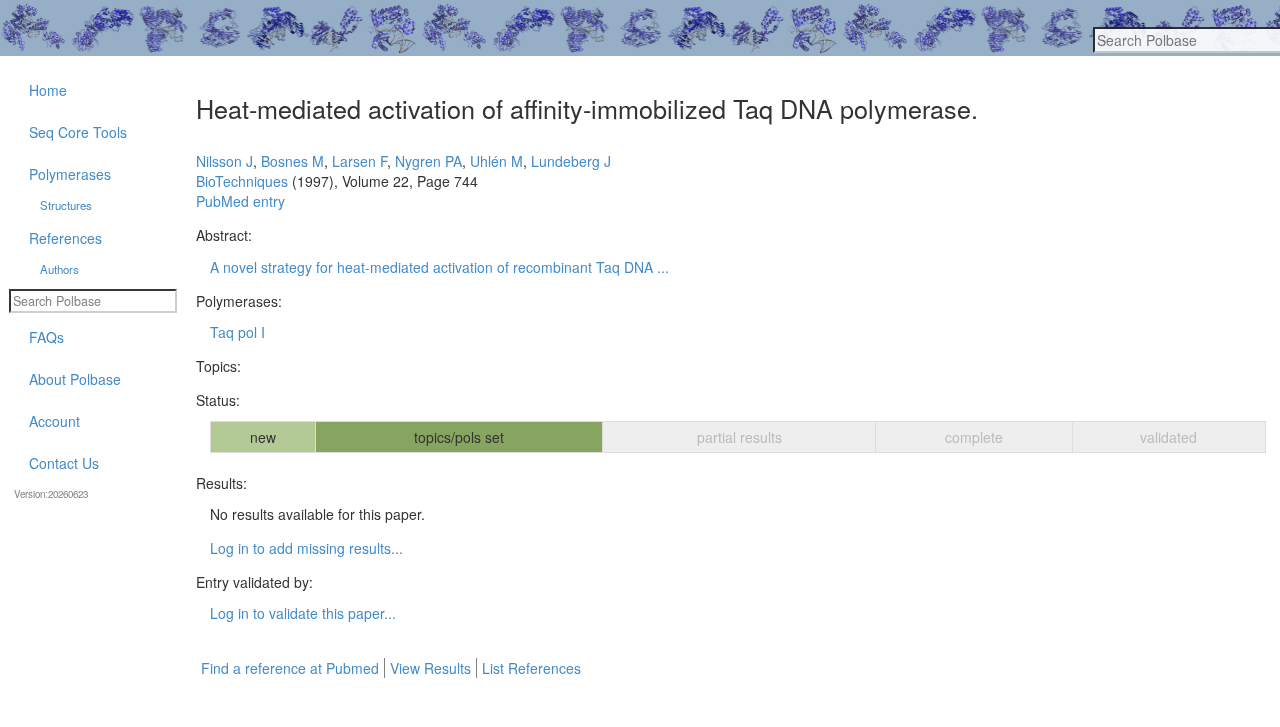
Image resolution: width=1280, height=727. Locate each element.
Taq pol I (237, 332)
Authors (59, 269)
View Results (430, 668)
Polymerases (70, 174)
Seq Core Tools (78, 132)
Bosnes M (292, 161)
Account (54, 421)
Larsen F (359, 161)
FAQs (46, 337)
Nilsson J (224, 161)
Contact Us (64, 463)
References (65, 238)
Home (48, 90)
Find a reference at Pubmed (290, 668)
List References (531, 668)
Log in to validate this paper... (303, 613)
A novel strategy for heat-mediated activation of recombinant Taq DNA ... (439, 267)
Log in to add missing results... (306, 548)
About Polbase (75, 379)
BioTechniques (242, 181)
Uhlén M (496, 161)
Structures (66, 205)
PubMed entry (240, 201)
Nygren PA (428, 161)
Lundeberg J (571, 161)
